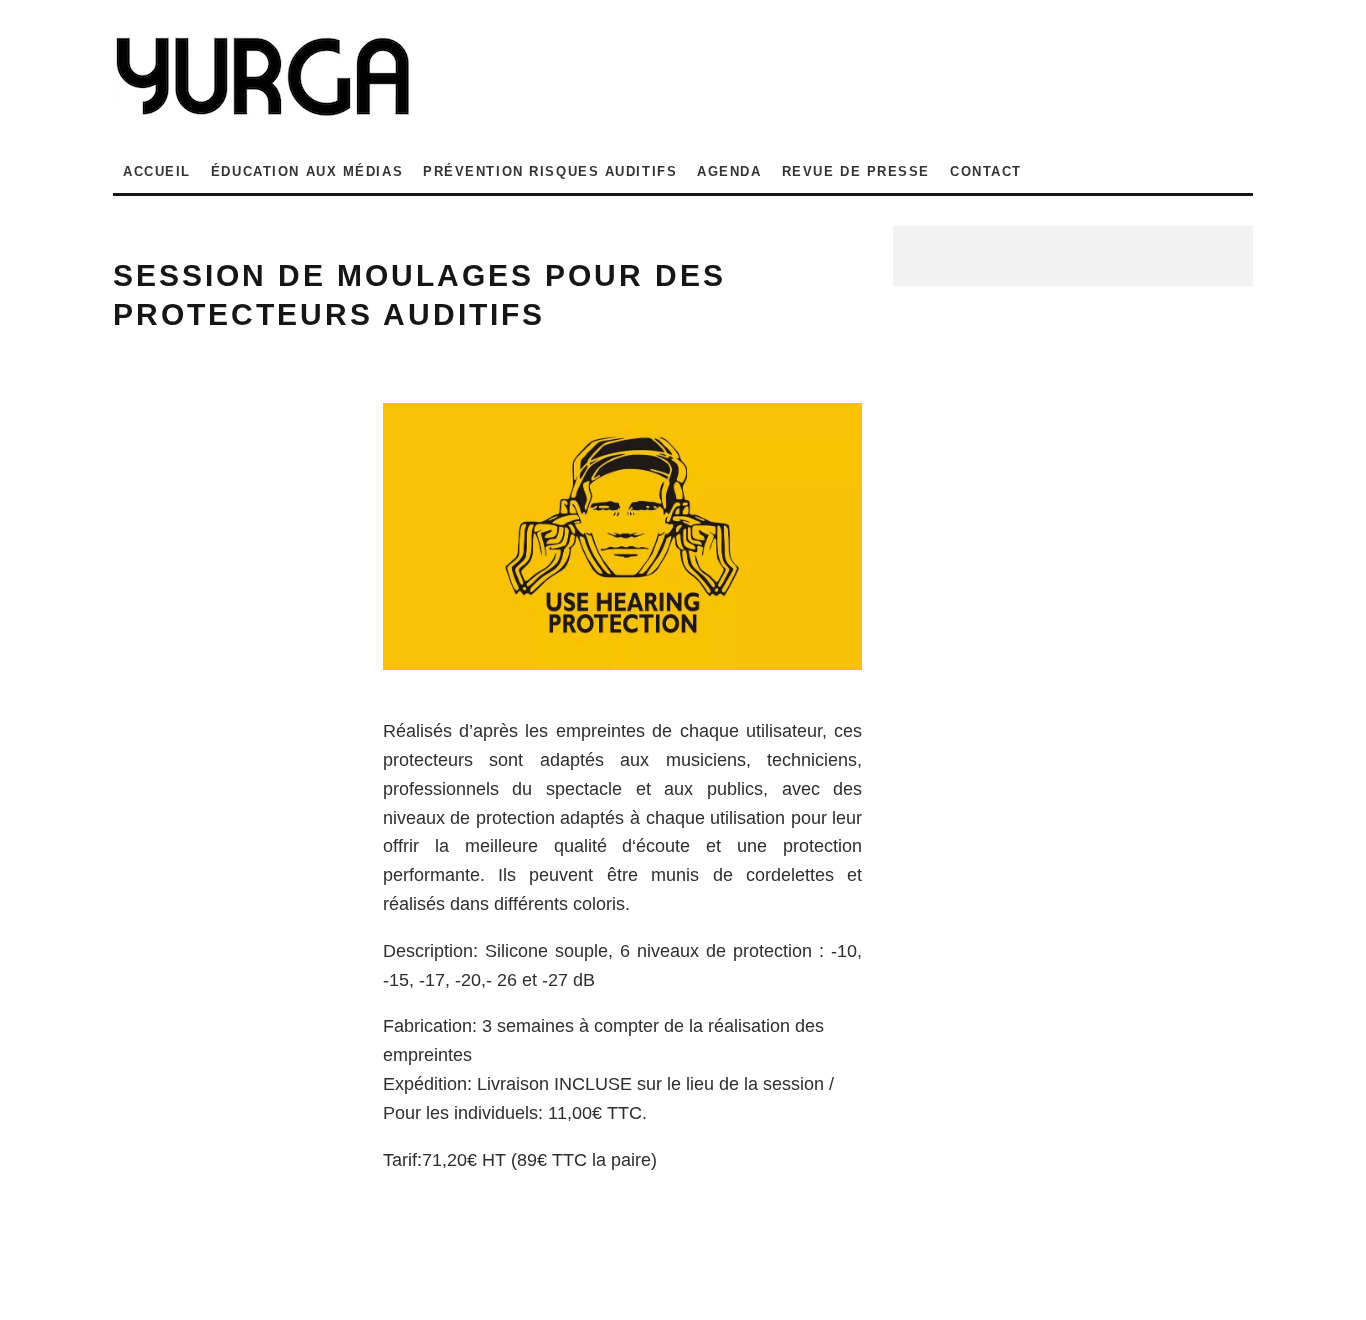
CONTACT (986, 171)
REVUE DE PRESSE (856, 171)
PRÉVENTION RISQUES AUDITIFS (550, 171)
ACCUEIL (157, 171)
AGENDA (729, 171)
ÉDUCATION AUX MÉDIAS (307, 171)
